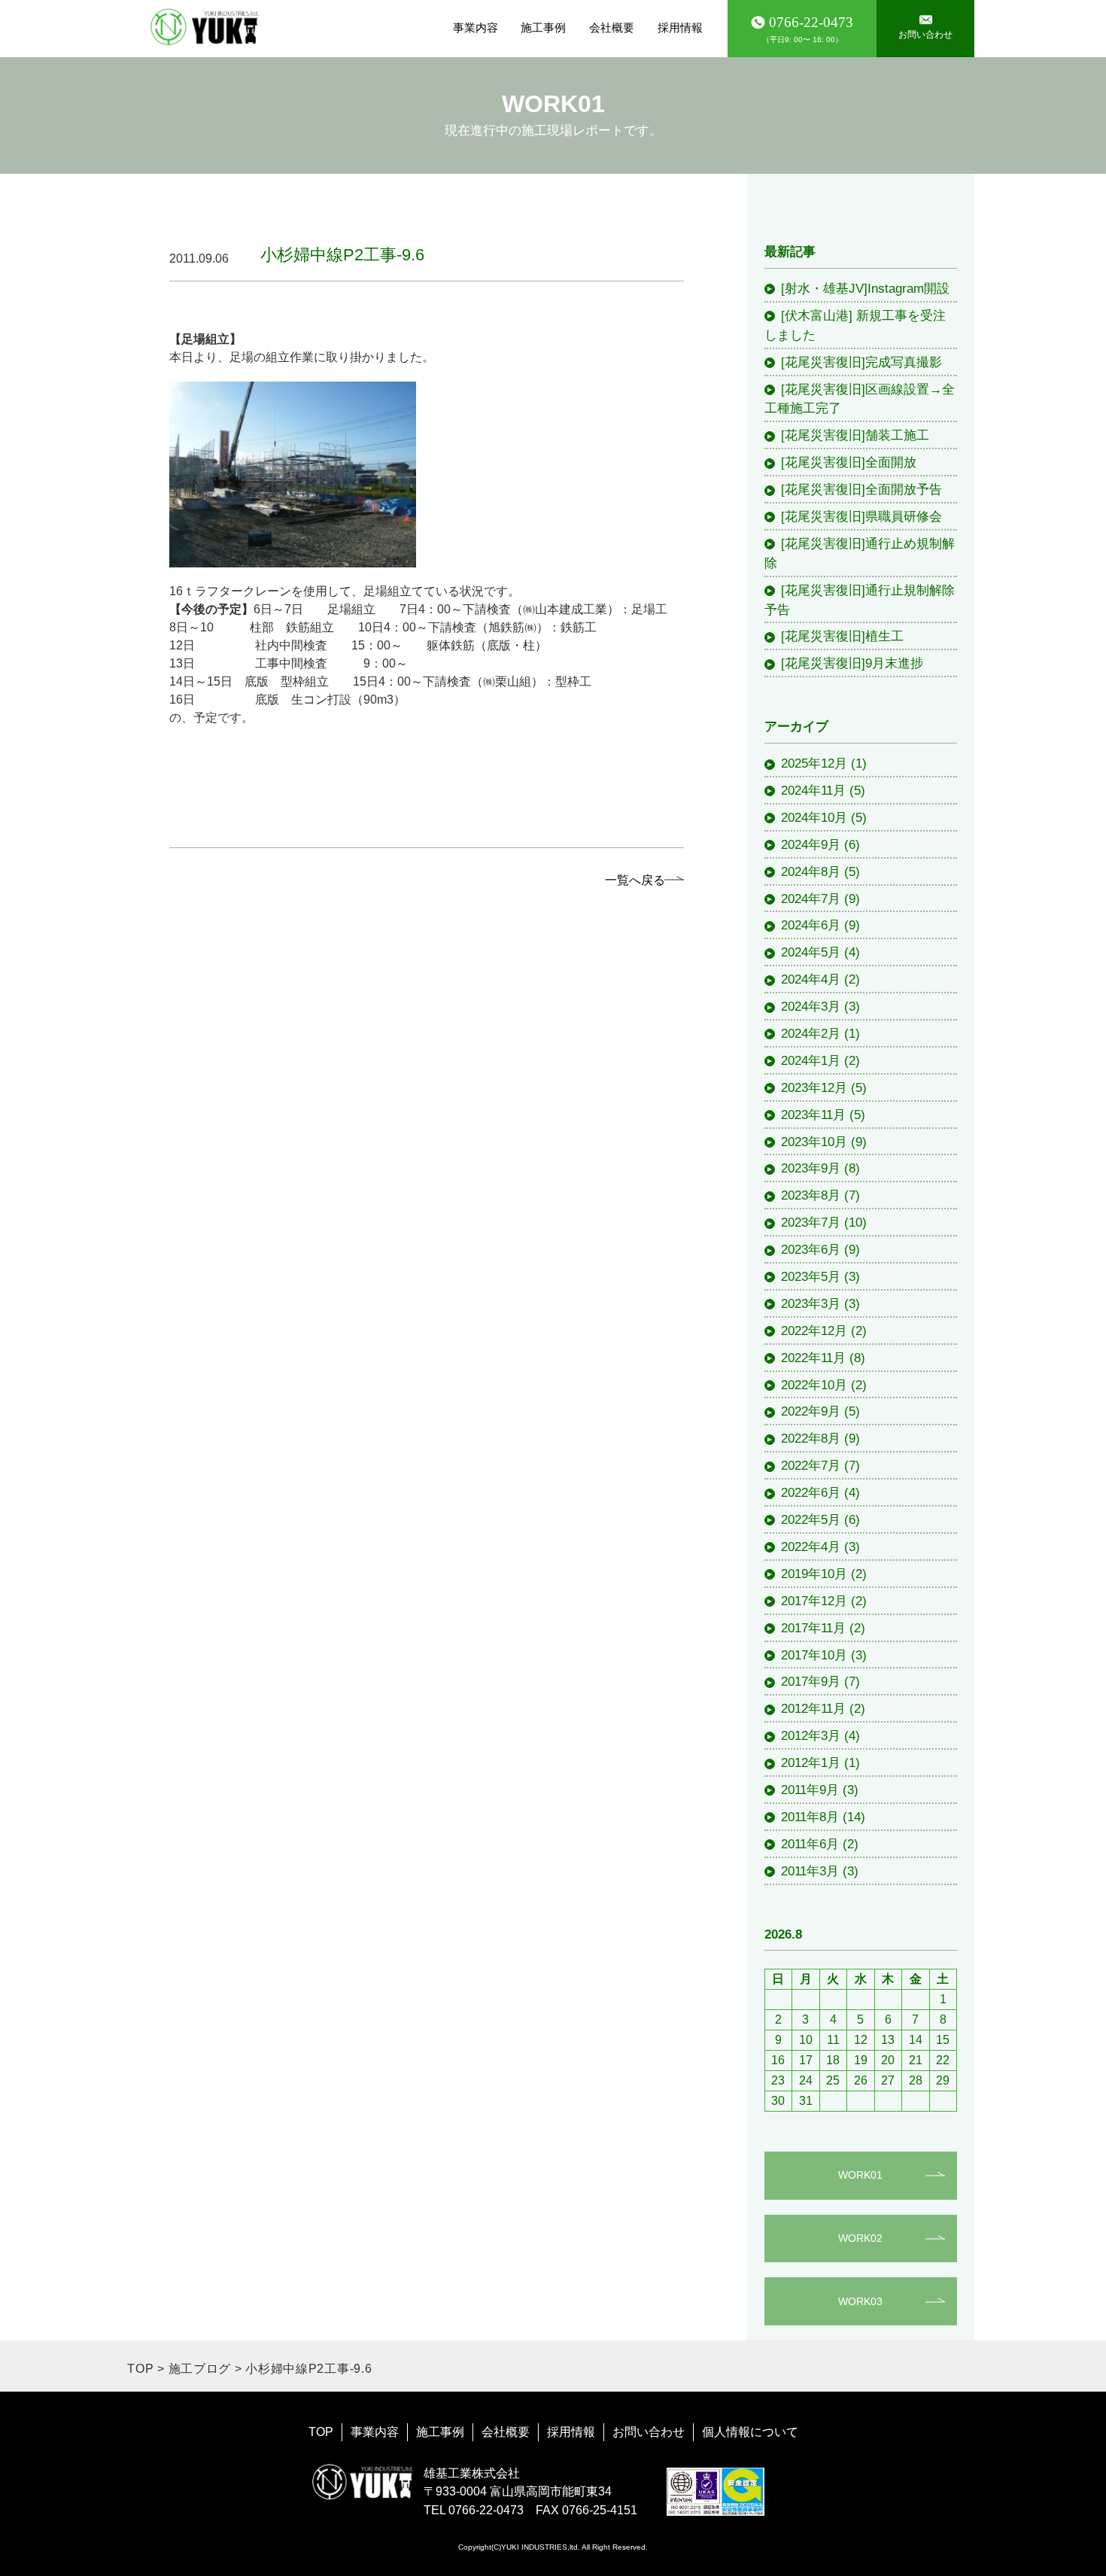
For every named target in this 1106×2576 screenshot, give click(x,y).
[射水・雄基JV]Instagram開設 (865, 288)
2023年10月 (814, 1142)
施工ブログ (200, 2369)
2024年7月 (811, 899)
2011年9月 (810, 1790)
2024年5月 (811, 952)
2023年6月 (811, 1249)
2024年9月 (811, 844)
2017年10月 (814, 1655)
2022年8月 (811, 1438)
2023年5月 (811, 1276)
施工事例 (543, 27)
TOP (140, 2369)
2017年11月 (813, 1628)
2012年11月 (813, 1708)
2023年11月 (813, 1115)
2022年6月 (811, 1492)
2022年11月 (813, 1358)
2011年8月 (810, 1817)
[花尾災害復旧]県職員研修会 (861, 516)
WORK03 (860, 2301)
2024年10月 (814, 817)
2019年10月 (814, 1574)
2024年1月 (811, 1060)
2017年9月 (811, 1681)
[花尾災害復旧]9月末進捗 (852, 663)
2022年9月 (811, 1411)
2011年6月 (810, 1844)
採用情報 (680, 27)
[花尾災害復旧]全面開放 (849, 462)
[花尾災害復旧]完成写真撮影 (861, 362)
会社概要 (612, 27)
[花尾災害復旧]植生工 (842, 636)
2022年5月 (811, 1519)
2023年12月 (814, 1087)
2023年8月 (811, 1195)
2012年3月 (811, 1735)
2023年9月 (811, 1168)
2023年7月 (811, 1222)
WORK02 (860, 2238)
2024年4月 (811, 979)
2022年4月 (811, 1547)
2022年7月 (811, 1465)
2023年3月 (811, 1303)
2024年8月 (811, 871)
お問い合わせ (649, 2432)
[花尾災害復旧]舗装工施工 (855, 435)
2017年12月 (814, 1601)
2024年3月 (811, 1006)
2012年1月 (811, 1762)
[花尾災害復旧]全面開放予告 (861, 489)
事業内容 (476, 27)
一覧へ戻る (635, 880)
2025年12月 (814, 763)
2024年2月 (811, 1033)
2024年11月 (813, 790)
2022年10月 (814, 1385)
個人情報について (750, 2432)
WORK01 (860, 2175)
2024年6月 (811, 925)
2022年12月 (814, 1331)
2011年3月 (810, 1871)
